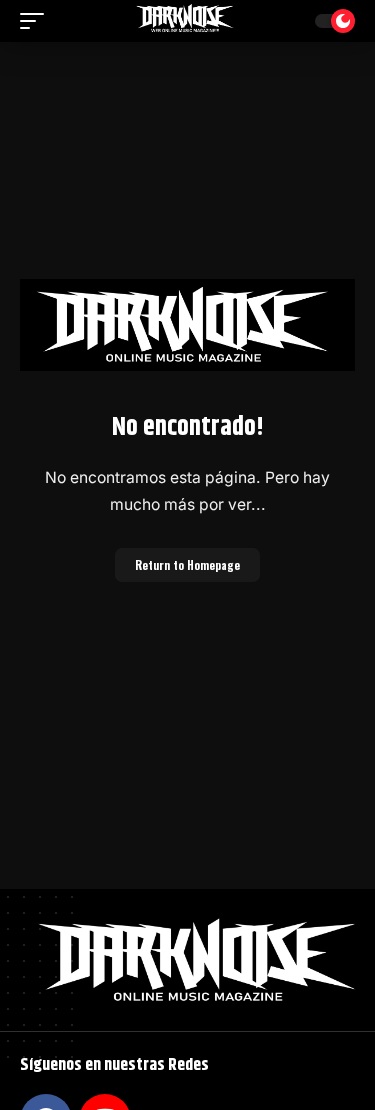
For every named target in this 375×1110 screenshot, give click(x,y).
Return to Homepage (187, 565)
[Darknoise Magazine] (188, 21)
